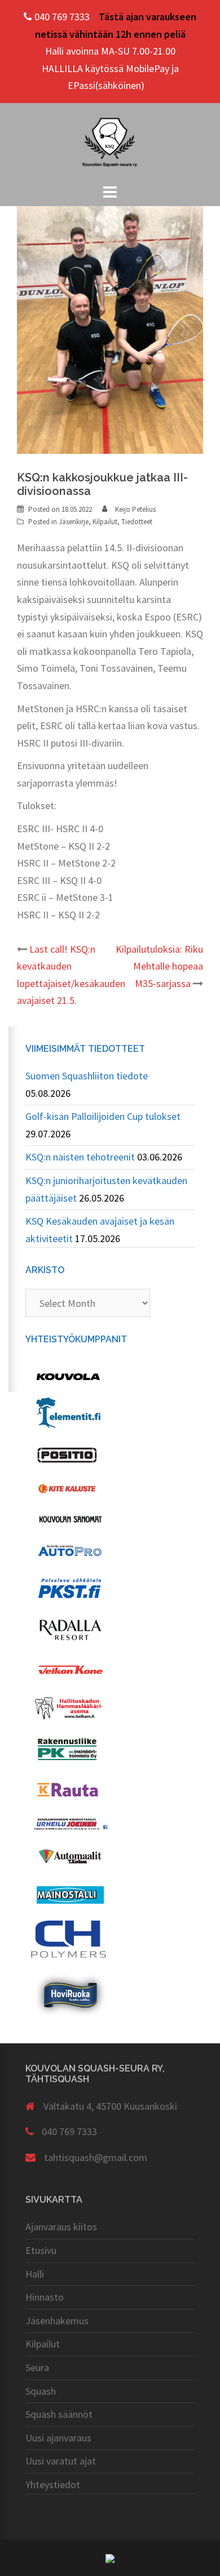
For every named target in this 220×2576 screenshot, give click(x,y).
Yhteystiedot (53, 2485)
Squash (41, 2391)
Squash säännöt (59, 2414)
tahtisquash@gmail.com (96, 2157)
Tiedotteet (137, 522)
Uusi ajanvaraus (58, 2438)
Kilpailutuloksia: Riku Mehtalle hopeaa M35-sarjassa (159, 966)
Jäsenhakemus (57, 2321)
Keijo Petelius (135, 509)
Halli (35, 2274)
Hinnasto (45, 2297)
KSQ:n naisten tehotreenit (80, 1157)
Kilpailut (105, 522)
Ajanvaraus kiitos (61, 2227)
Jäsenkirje (74, 522)
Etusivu (41, 2250)
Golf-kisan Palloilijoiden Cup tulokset (103, 1116)
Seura (37, 2367)
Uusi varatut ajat (61, 2461)
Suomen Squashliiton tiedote (87, 1076)
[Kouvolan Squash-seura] (110, 141)
